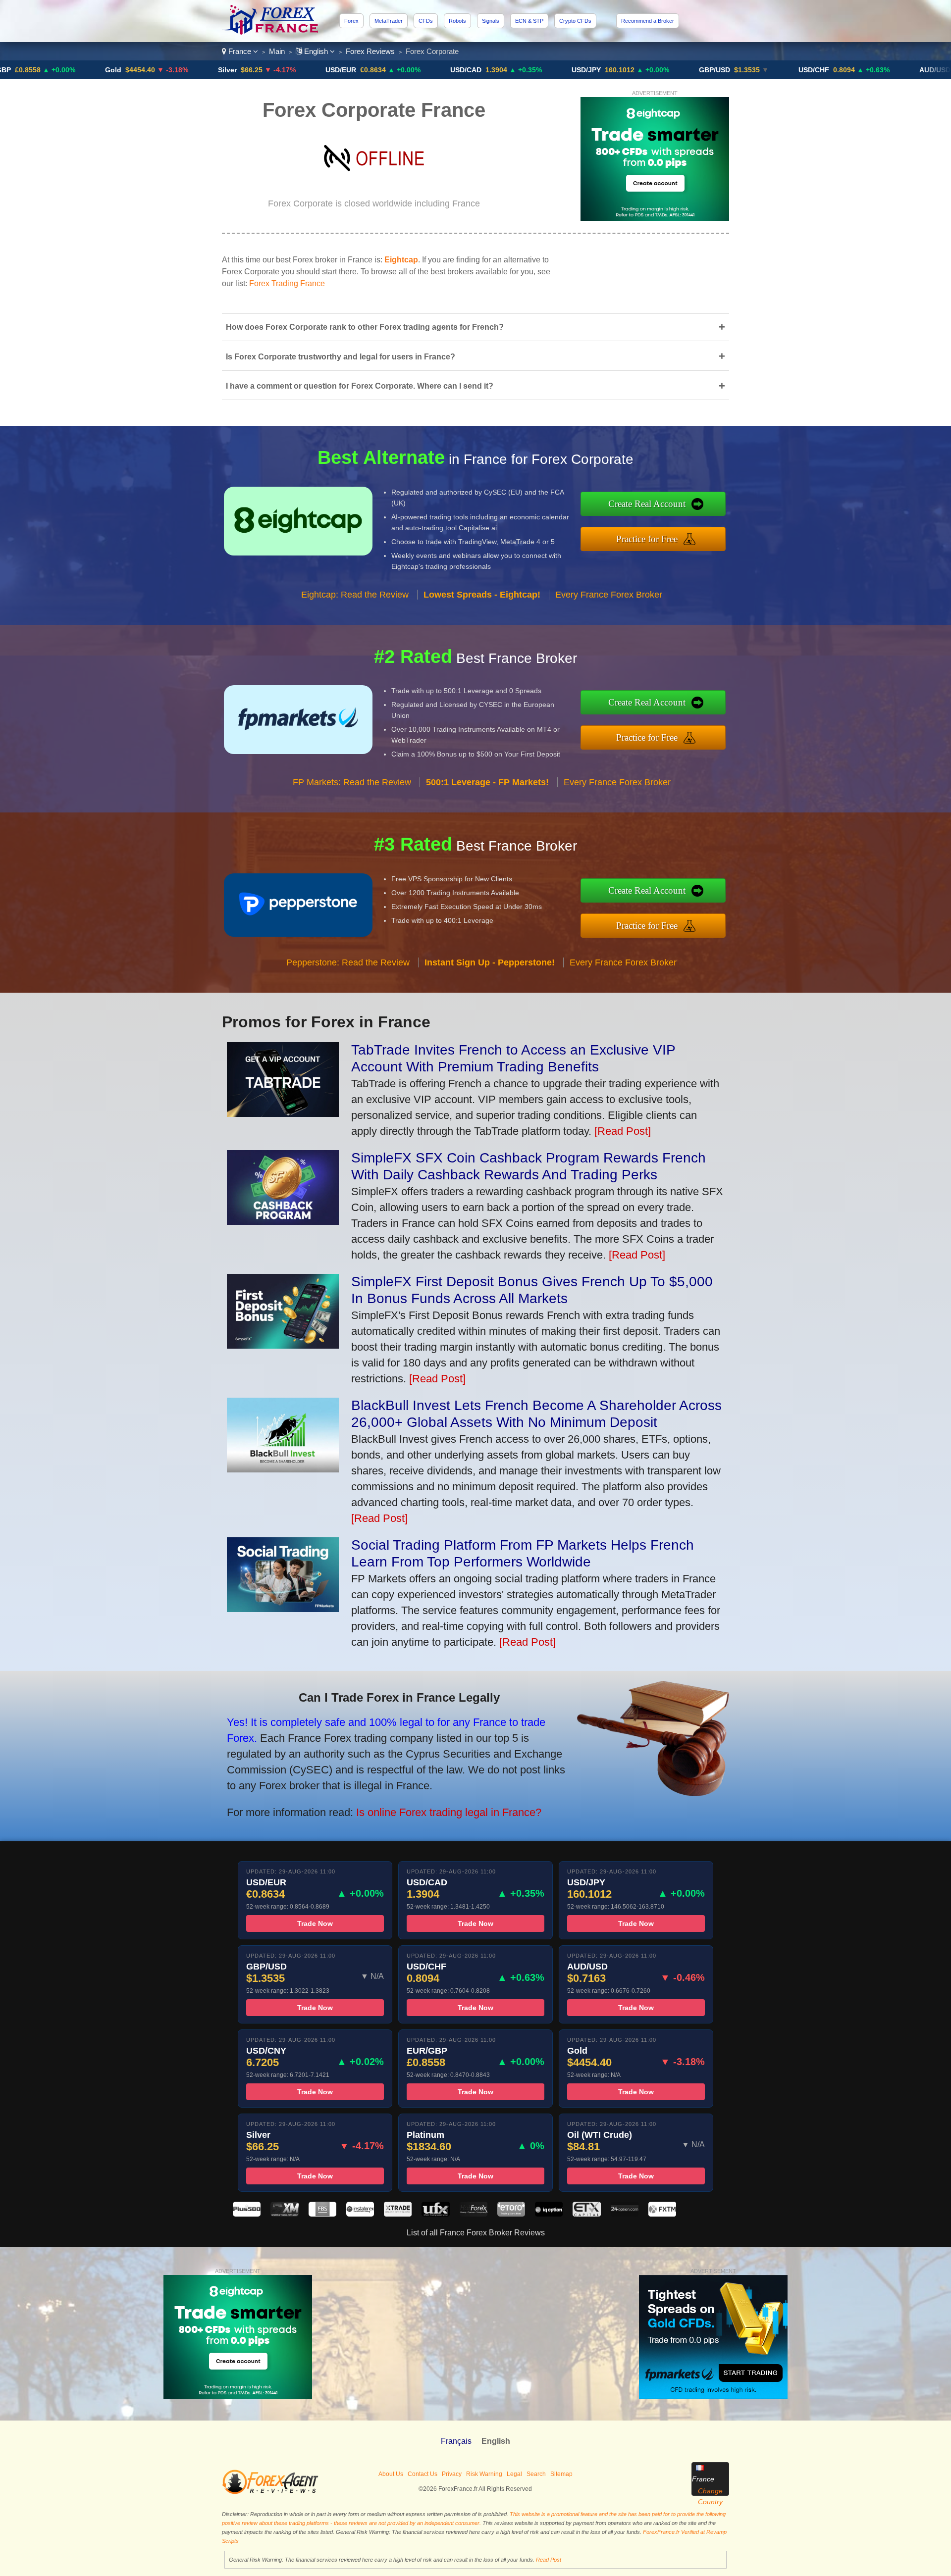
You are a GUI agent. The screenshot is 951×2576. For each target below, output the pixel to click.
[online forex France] (271, 32)
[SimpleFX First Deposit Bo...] (283, 1345)
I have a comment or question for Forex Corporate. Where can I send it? (475, 386)
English (316, 51)
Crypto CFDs (575, 21)
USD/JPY (484, 70)
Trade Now (315, 1923)
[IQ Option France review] (549, 2214)
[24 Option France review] (625, 2214)
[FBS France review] (322, 2214)
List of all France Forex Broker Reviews (476, 2233)
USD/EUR (239, 70)
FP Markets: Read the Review (352, 782)
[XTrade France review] (398, 2214)
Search (536, 2474)
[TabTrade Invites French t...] (283, 1113)
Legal (514, 2474)
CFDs (426, 21)
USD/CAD (364, 70)
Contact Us (423, 2474)
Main (277, 51)
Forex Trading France (287, 283)
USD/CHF (712, 70)
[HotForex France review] (474, 2214)
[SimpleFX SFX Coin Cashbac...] (283, 1221)
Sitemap (561, 2474)
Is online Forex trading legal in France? (449, 1812)
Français (456, 2441)
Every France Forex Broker (609, 595)
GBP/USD (612, 70)
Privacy (452, 2474)
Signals (491, 21)
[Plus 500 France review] (247, 2214)
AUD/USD (833, 70)
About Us (391, 2474)
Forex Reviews (370, 51)
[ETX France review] (586, 2214)
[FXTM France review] (662, 2214)
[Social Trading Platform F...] (283, 1608)
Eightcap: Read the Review (355, 595)
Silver (125, 70)
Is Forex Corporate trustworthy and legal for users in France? (475, 356)
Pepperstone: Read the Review (348, 962)
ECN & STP (529, 21)
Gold (11, 70)
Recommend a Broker (648, 21)
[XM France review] (284, 2214)
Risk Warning (484, 2474)
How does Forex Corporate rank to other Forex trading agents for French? (475, 327)
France (240, 51)
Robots (457, 21)
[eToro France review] (511, 2214)
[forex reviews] (270, 2492)
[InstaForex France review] (360, 2214)
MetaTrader (389, 21)
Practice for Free (647, 539)
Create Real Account (647, 504)
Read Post (549, 2560)
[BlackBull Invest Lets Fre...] (283, 1469)
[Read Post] (623, 1131)
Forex (351, 21)
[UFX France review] (435, 2214)
